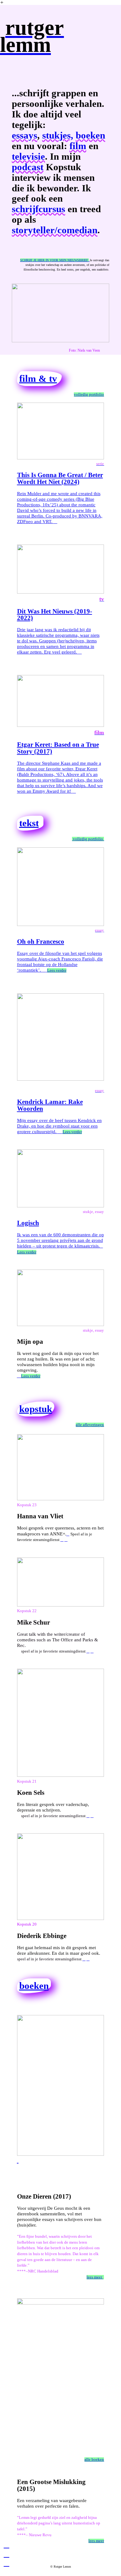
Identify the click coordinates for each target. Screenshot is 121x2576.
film (78, 146)
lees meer (95, 2277)
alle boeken (94, 2460)
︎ (7, 2554)
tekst (29, 823)
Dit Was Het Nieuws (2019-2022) (55, 615)
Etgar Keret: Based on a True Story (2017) (58, 748)
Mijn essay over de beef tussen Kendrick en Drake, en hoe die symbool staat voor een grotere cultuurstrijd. (61, 1111)
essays (25, 135)
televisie (28, 157)
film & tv (38, 379)
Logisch (28, 1223)
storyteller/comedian (55, 230)
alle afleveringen (90, 1425)
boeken (90, 135)
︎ (7, 2545)
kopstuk (36, 1409)
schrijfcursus (38, 209)
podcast (28, 167)
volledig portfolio (89, 394)
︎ (7, 2563)
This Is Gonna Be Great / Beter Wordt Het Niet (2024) (60, 478)
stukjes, (58, 135)
